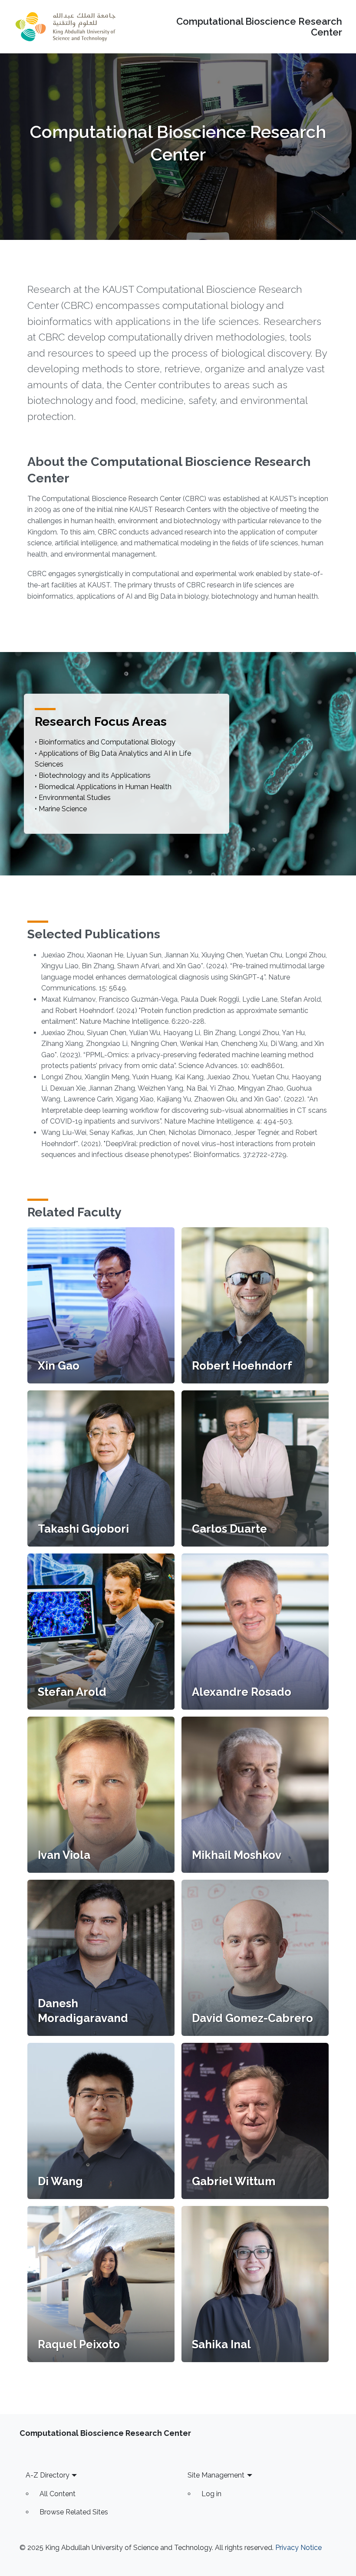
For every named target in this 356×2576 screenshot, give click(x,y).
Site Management (216, 2475)
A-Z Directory (48, 2475)
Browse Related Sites (74, 2512)
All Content (58, 2494)
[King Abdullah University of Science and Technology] (66, 27)
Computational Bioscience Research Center (259, 27)
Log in (211, 2494)
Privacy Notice (298, 2548)
